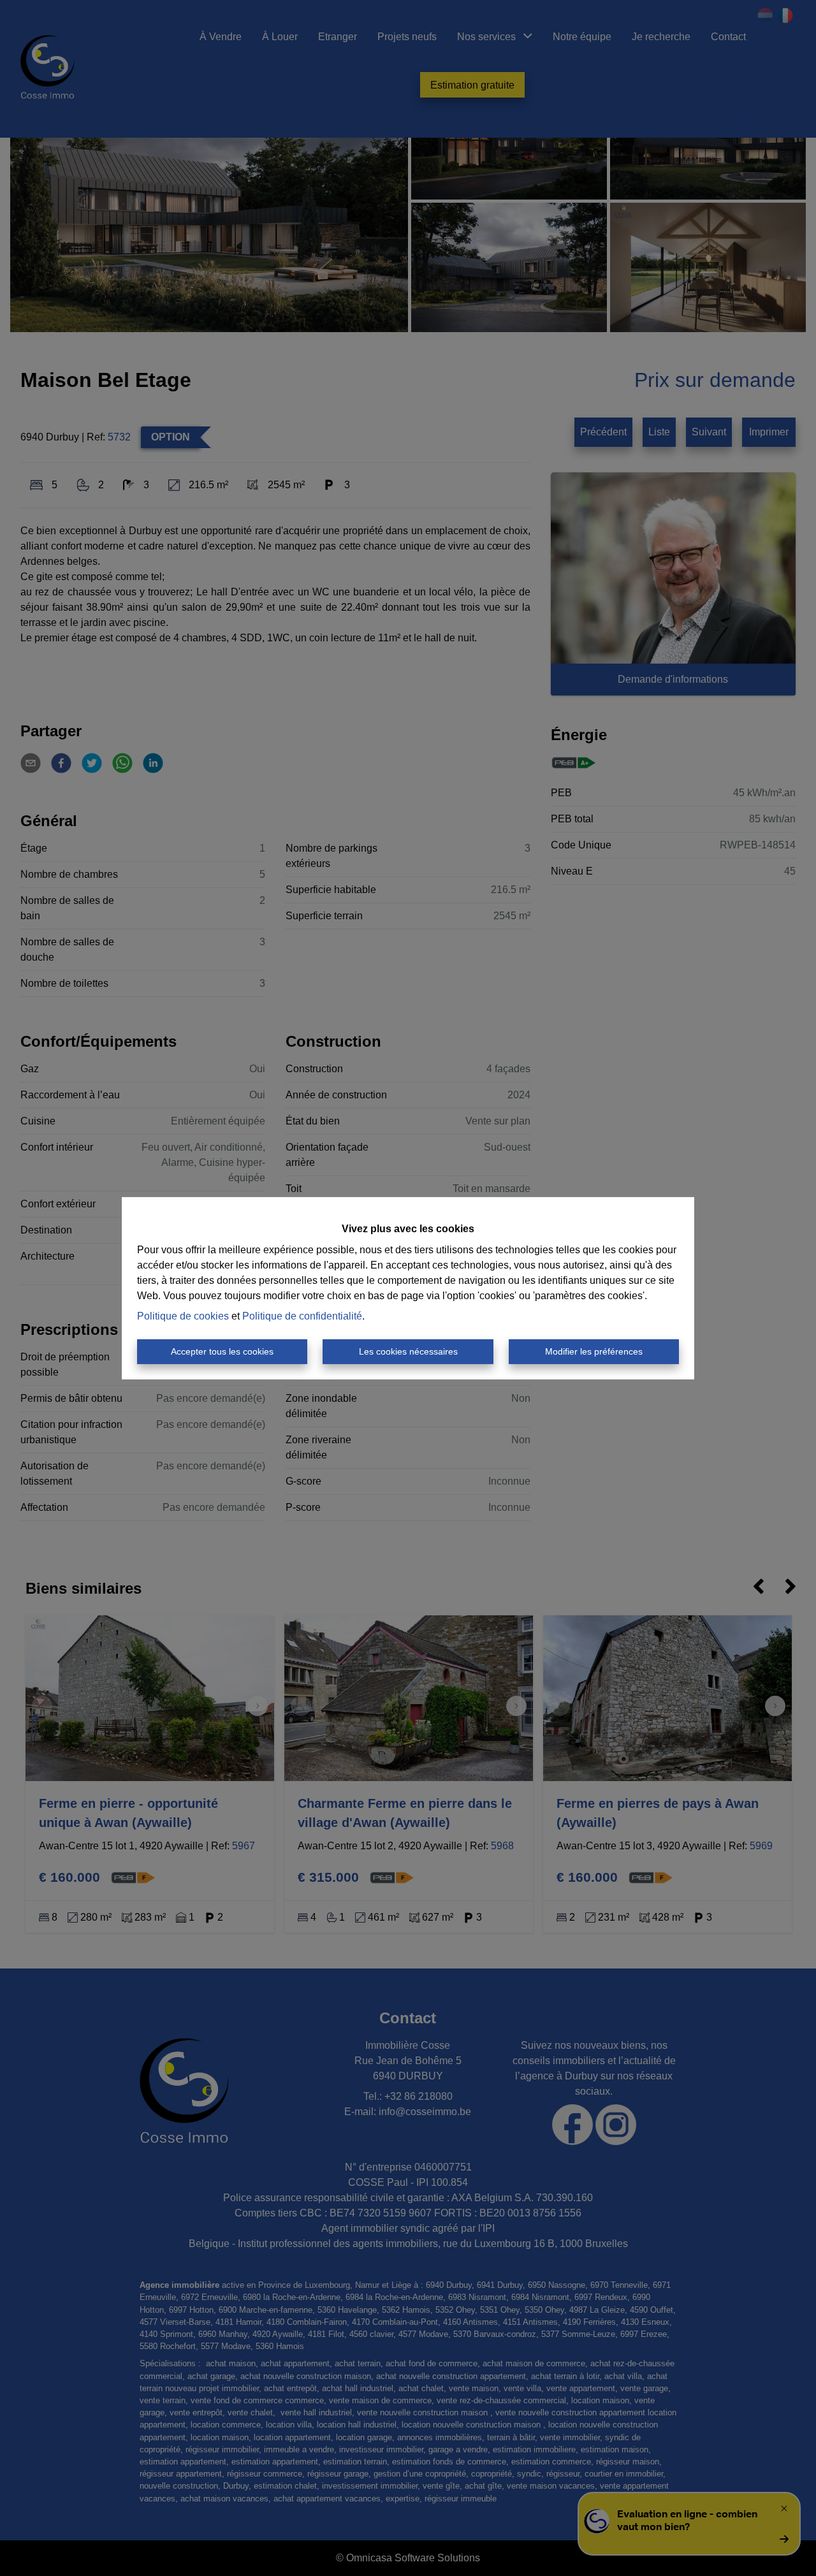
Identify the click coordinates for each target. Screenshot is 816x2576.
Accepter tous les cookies (222, 1351)
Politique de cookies (183, 1316)
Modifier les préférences (594, 1351)
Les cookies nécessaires (408, 1351)
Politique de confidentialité (302, 1316)
